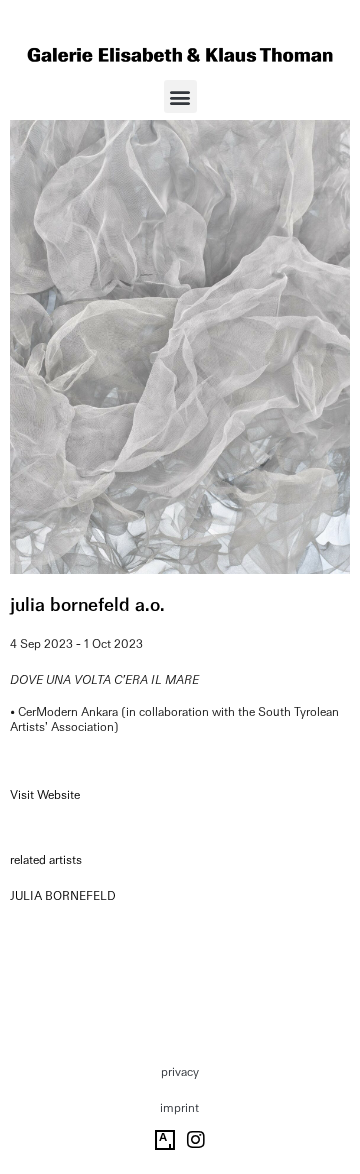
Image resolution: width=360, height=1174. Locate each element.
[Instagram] (196, 1140)
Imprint (179, 1108)
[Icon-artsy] (165, 1140)
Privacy (180, 1072)
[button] (180, 96)
